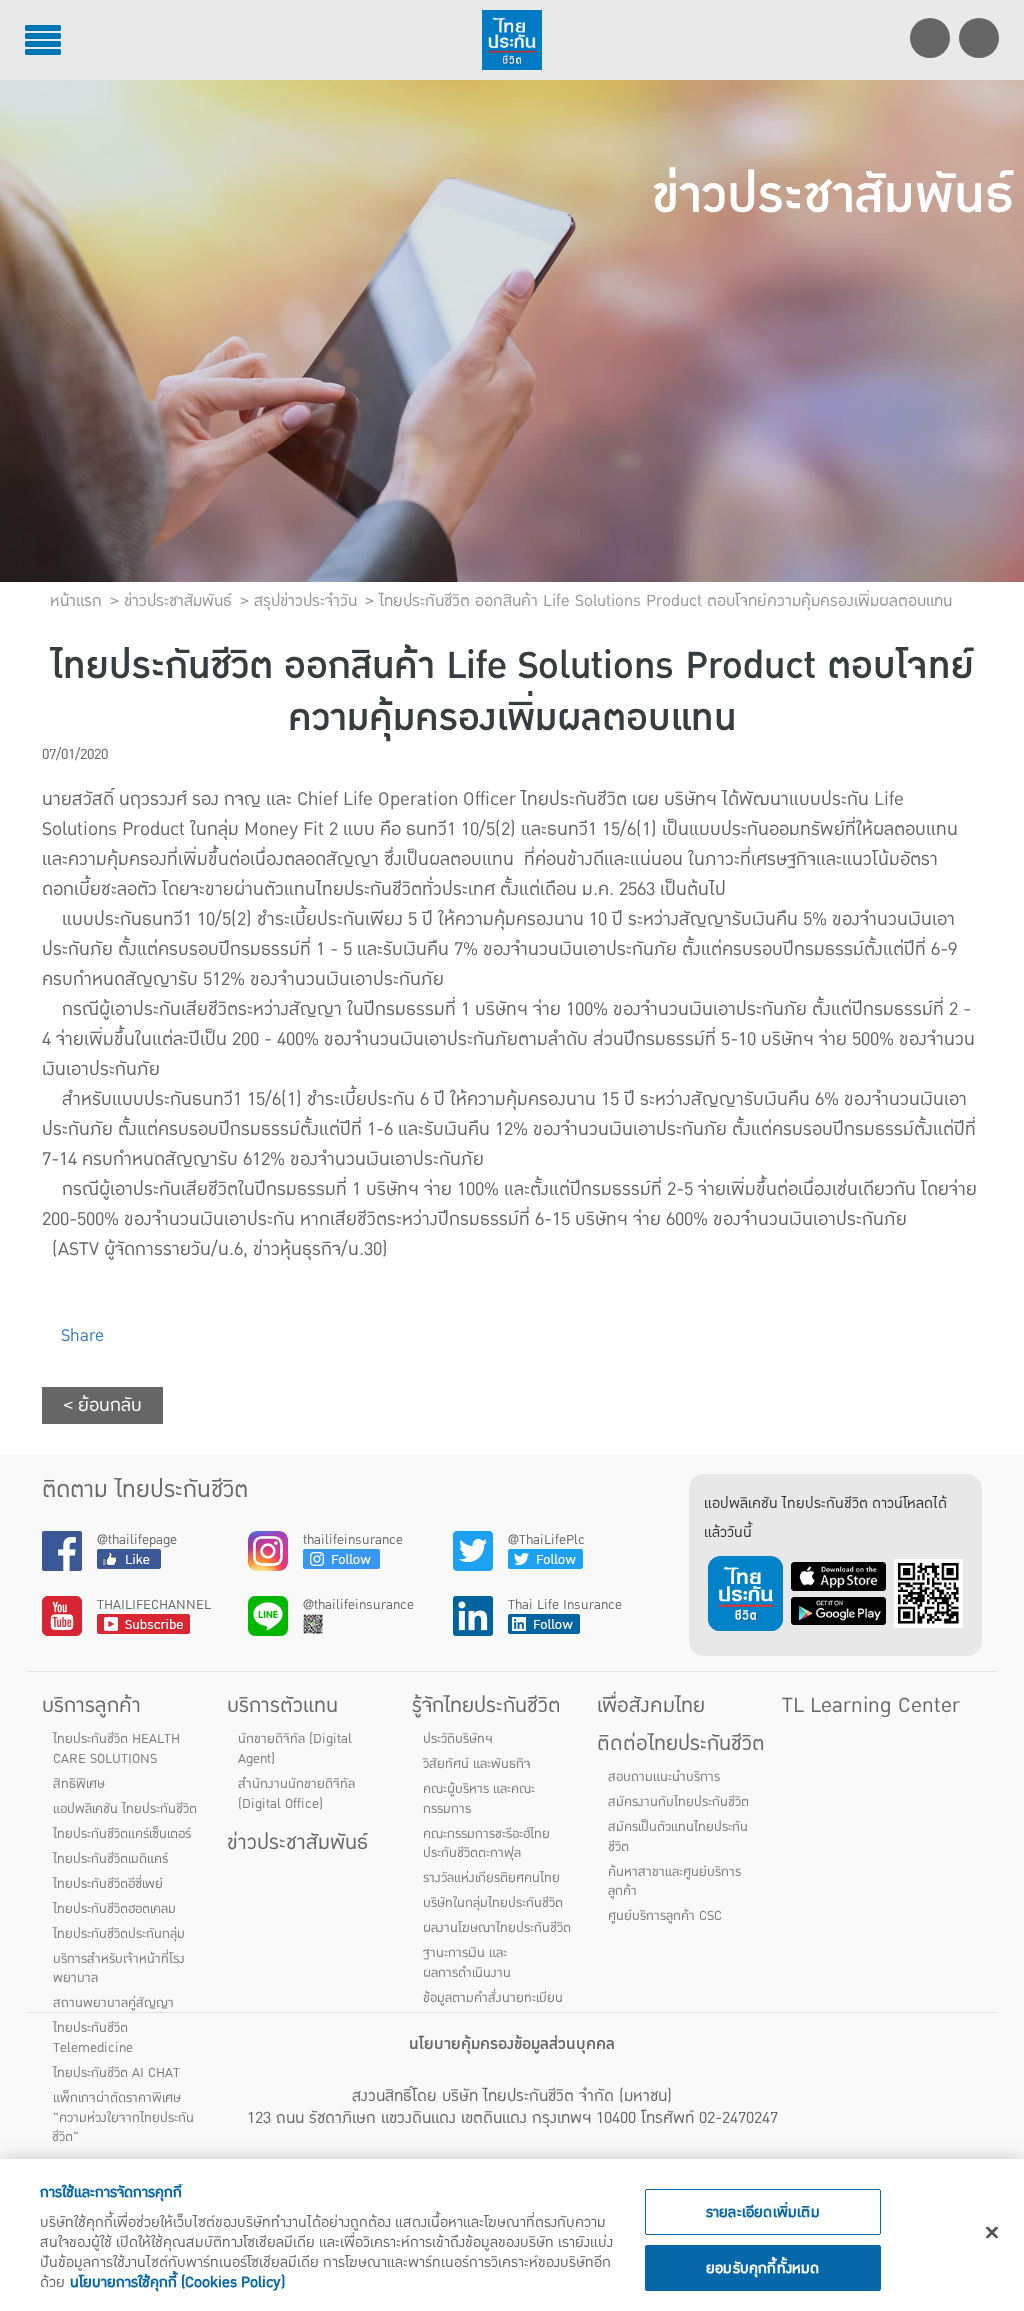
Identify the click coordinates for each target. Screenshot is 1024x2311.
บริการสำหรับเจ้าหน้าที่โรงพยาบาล (119, 1969)
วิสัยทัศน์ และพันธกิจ (477, 1764)
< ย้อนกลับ (102, 1405)
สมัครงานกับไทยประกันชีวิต (678, 1802)
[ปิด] (992, 2233)
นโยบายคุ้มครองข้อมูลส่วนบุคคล (512, 2044)
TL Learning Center (871, 1705)
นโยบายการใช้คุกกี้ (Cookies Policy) (177, 2282)
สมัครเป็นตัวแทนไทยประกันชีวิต (678, 1837)
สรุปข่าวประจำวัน (305, 601)
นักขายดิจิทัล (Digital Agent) (295, 1749)
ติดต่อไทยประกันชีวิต (681, 1743)
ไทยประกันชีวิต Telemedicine (93, 2038)
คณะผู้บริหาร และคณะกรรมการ (479, 1799)
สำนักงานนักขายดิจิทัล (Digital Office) (296, 1794)
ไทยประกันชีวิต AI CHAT (116, 2073)
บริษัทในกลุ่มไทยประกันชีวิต (493, 1903)
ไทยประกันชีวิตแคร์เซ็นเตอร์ (122, 1834)
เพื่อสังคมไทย (651, 1705)
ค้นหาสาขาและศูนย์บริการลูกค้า (674, 1882)
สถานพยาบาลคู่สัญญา (113, 2003)
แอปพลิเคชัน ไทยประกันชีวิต (125, 1809)
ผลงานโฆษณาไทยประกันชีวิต (497, 1928)
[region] (512, 2235)
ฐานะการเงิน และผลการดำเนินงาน (467, 1963)
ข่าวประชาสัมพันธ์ (297, 1842)
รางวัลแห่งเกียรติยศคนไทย (491, 1878)
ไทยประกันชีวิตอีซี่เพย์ (108, 1884)
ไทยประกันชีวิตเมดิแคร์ (110, 1859)
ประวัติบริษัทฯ (458, 1739)
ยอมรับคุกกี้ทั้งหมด (763, 2268)
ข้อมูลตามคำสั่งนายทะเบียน (493, 1998)
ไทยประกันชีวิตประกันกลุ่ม (119, 1934)
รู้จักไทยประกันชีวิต (486, 1705)
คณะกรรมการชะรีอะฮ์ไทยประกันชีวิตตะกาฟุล (486, 1844)
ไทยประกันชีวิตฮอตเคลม (114, 1909)
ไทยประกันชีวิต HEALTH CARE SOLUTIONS (116, 1749)
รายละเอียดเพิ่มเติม (763, 2212)
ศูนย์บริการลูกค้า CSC (665, 1916)
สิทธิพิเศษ (79, 1784)
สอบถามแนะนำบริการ (664, 1777)
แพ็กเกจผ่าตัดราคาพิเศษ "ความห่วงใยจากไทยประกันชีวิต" (123, 2118)
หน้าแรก (76, 601)
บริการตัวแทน (282, 1705)
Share (80, 1335)
